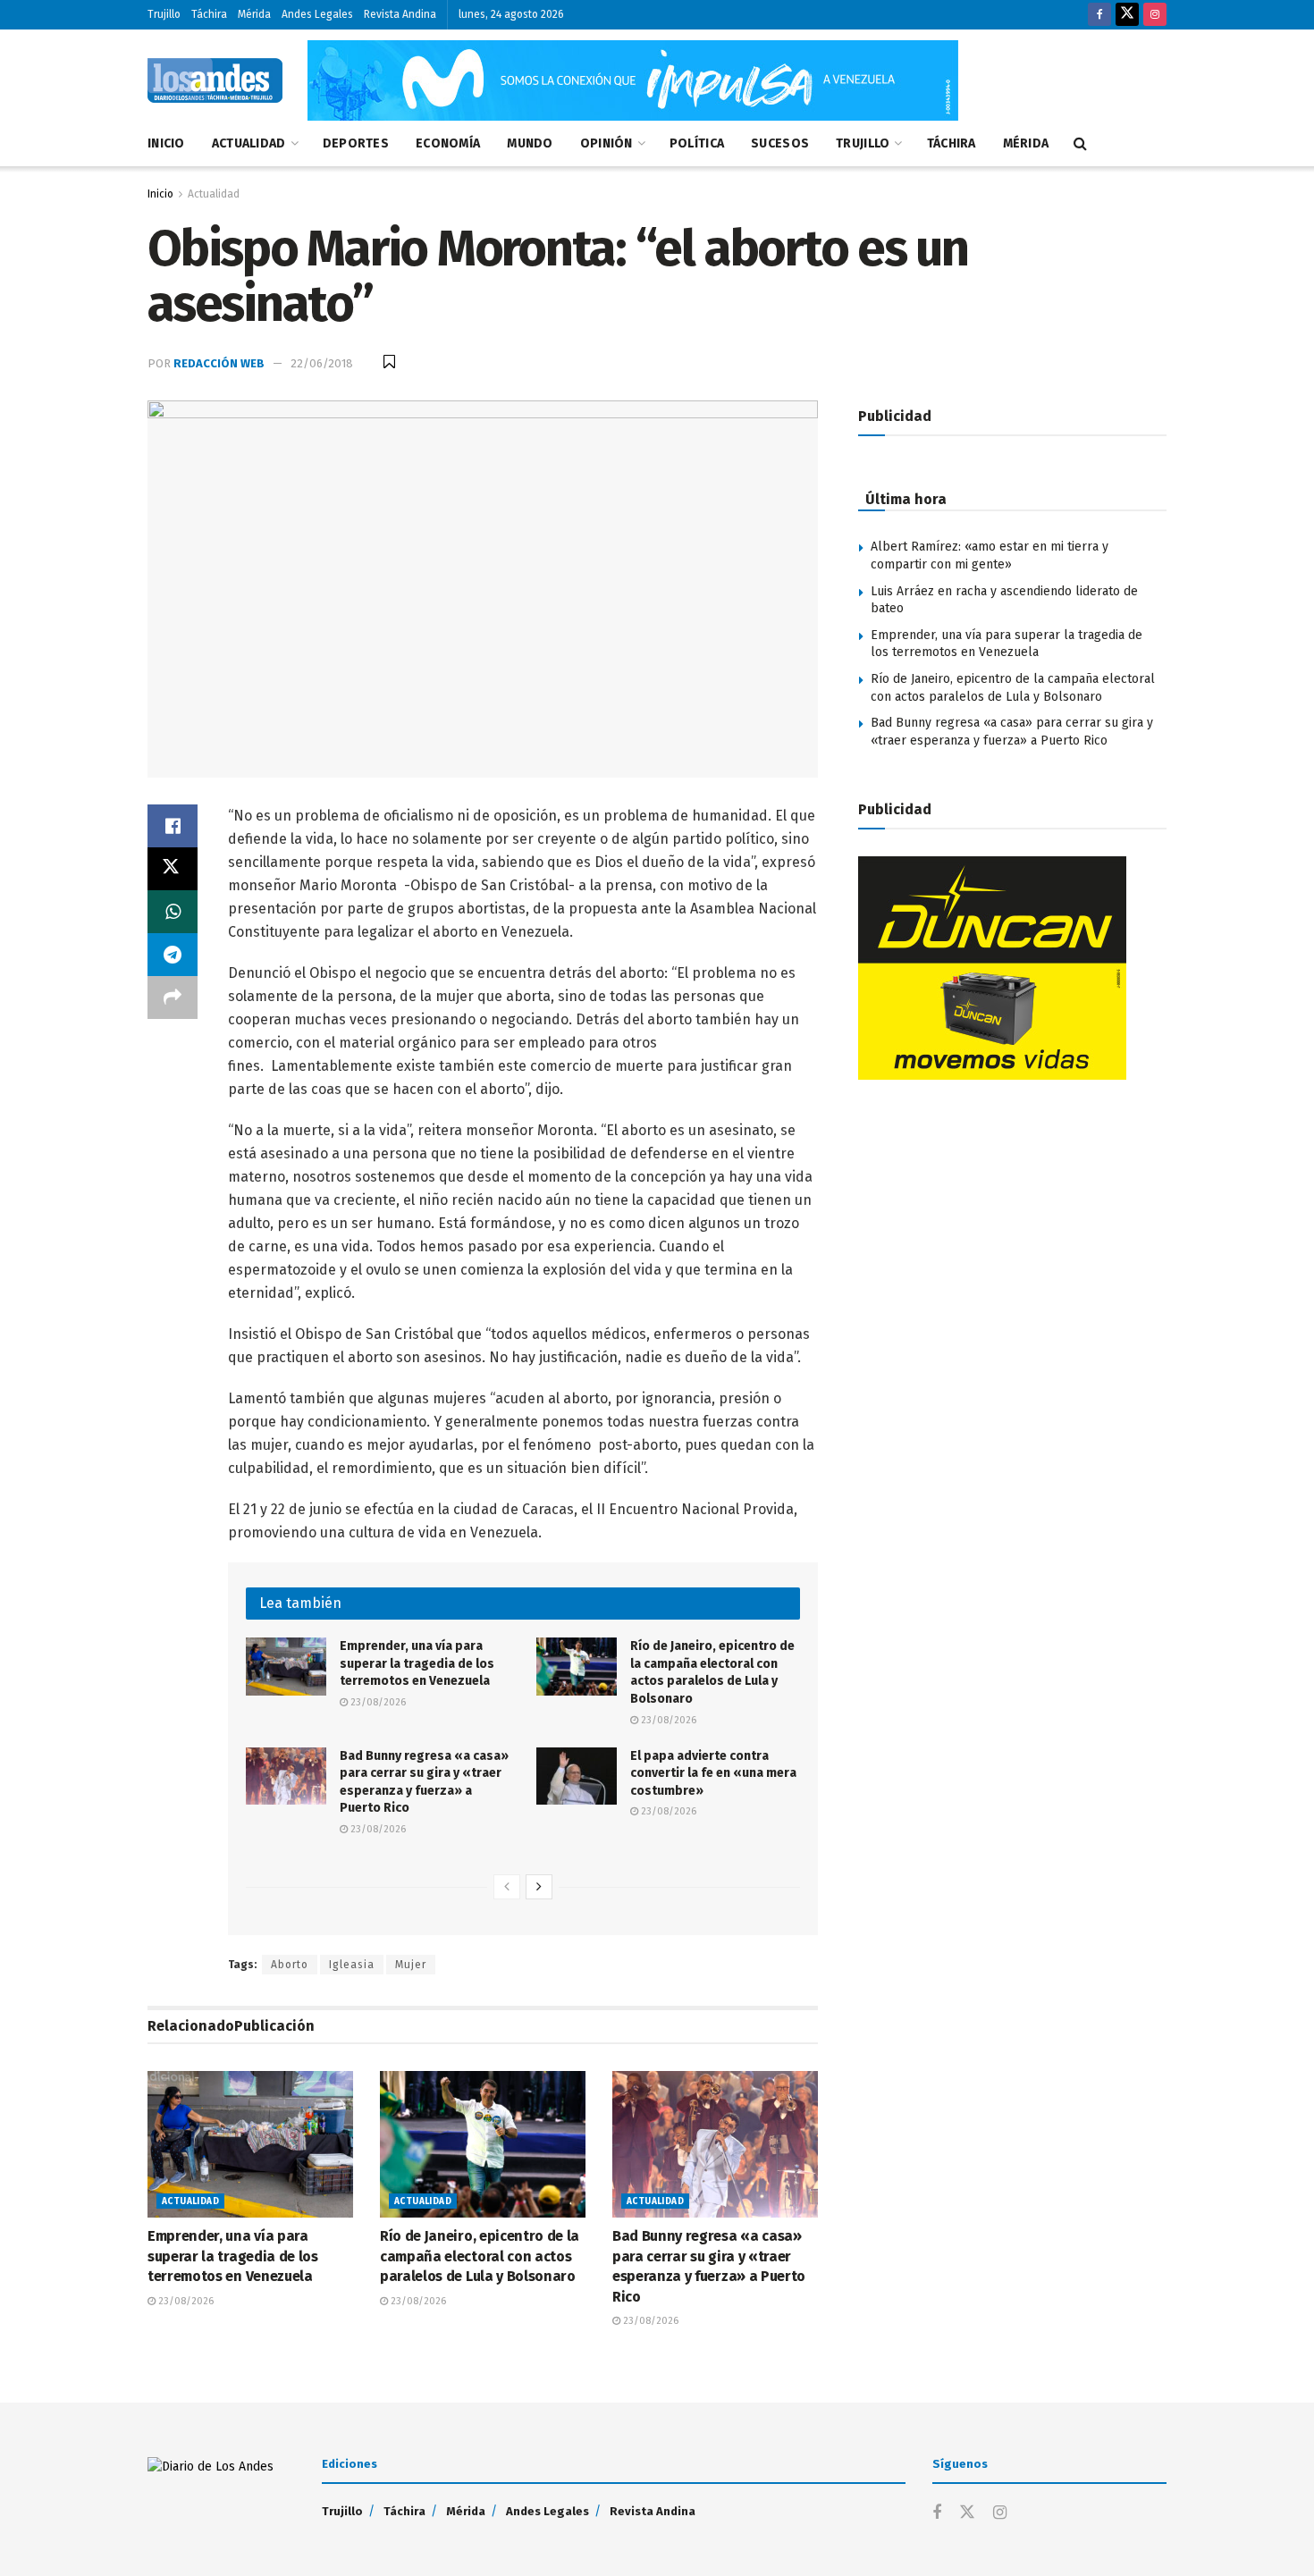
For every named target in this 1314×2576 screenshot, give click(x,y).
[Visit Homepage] (215, 80)
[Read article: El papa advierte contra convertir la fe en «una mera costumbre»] (577, 1776)
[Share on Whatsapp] (173, 912)
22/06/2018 (322, 363)
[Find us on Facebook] (1099, 15)
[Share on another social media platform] (173, 998)
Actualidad (249, 143)
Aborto (290, 1965)
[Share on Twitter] (173, 869)
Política (697, 143)
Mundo (530, 143)
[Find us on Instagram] (1155, 15)
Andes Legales (317, 14)
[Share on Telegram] (173, 955)
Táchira (209, 14)
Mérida (254, 14)
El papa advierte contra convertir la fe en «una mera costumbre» (713, 1773)
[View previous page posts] (507, 1887)
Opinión (606, 143)
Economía (448, 143)
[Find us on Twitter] (1127, 15)
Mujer (411, 1965)
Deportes (356, 143)
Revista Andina (400, 14)
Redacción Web (219, 363)
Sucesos (780, 143)
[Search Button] (1080, 144)
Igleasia (352, 1965)
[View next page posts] (539, 1887)
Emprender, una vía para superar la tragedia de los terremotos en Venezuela (417, 1663)
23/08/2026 (377, 1702)
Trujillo (164, 14)
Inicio (166, 143)
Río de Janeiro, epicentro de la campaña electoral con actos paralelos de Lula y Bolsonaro (480, 2256)
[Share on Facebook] (173, 826)
